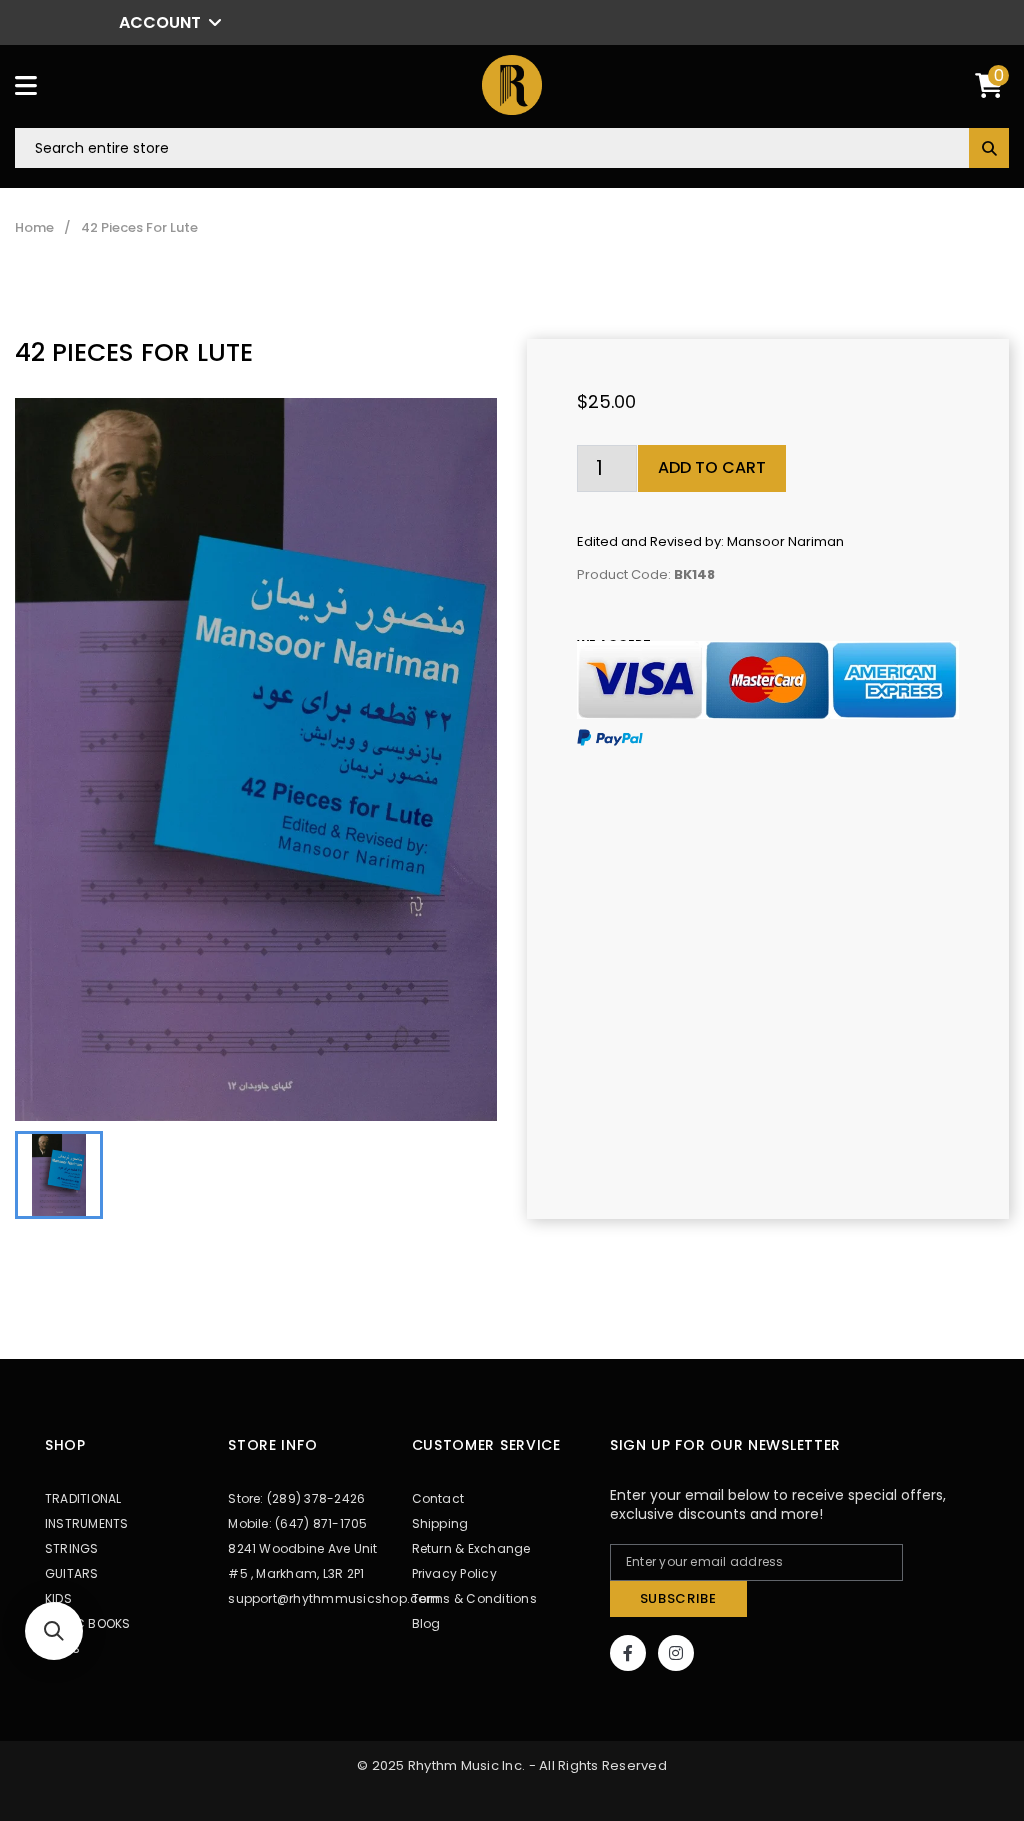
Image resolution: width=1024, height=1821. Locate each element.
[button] (54, 1631)
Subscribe (678, 1598)
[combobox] (512, 148)
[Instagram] (676, 1653)
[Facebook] (628, 1653)
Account (160, 22)
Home (34, 228)
